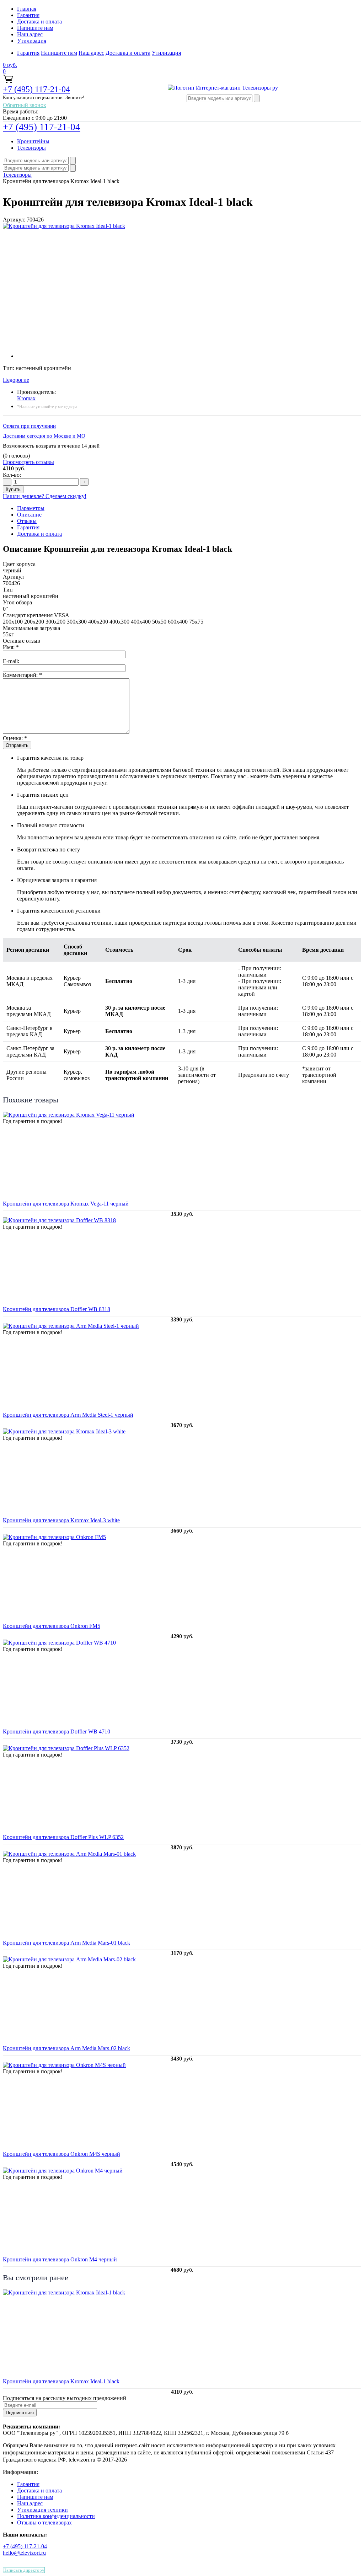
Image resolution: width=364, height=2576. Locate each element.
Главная (27, 9)
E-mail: (11, 661)
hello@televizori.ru (24, 2553)
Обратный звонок (25, 105)
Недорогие (16, 380)
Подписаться (20, 2413)
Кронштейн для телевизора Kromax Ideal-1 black (61, 2381)
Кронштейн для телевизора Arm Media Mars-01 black (66, 1943)
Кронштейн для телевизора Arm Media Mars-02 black (66, 2048)
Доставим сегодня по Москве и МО (44, 436)
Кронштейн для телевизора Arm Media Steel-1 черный (68, 1415)
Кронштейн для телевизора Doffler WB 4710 (57, 1731)
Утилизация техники (42, 2510)
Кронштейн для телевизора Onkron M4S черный (61, 2154)
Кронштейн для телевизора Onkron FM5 (52, 1626)
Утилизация (32, 41)
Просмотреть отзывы (28, 462)
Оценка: (15, 738)
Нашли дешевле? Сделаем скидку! (45, 496)
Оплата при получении (29, 426)
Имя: (11, 647)
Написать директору (24, 2570)
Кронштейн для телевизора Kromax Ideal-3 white (61, 1520)
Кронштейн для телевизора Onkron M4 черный (60, 2259)
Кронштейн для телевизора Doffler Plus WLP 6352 (63, 1837)
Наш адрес (30, 34)
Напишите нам (35, 28)
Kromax (26, 398)
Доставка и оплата (39, 22)
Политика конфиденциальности (56, 2516)
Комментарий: (22, 675)
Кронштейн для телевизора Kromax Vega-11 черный (66, 1204)
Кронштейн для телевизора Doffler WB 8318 (57, 1309)
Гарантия (28, 15)
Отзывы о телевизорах (44, 2522)
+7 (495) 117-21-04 (36, 89)
